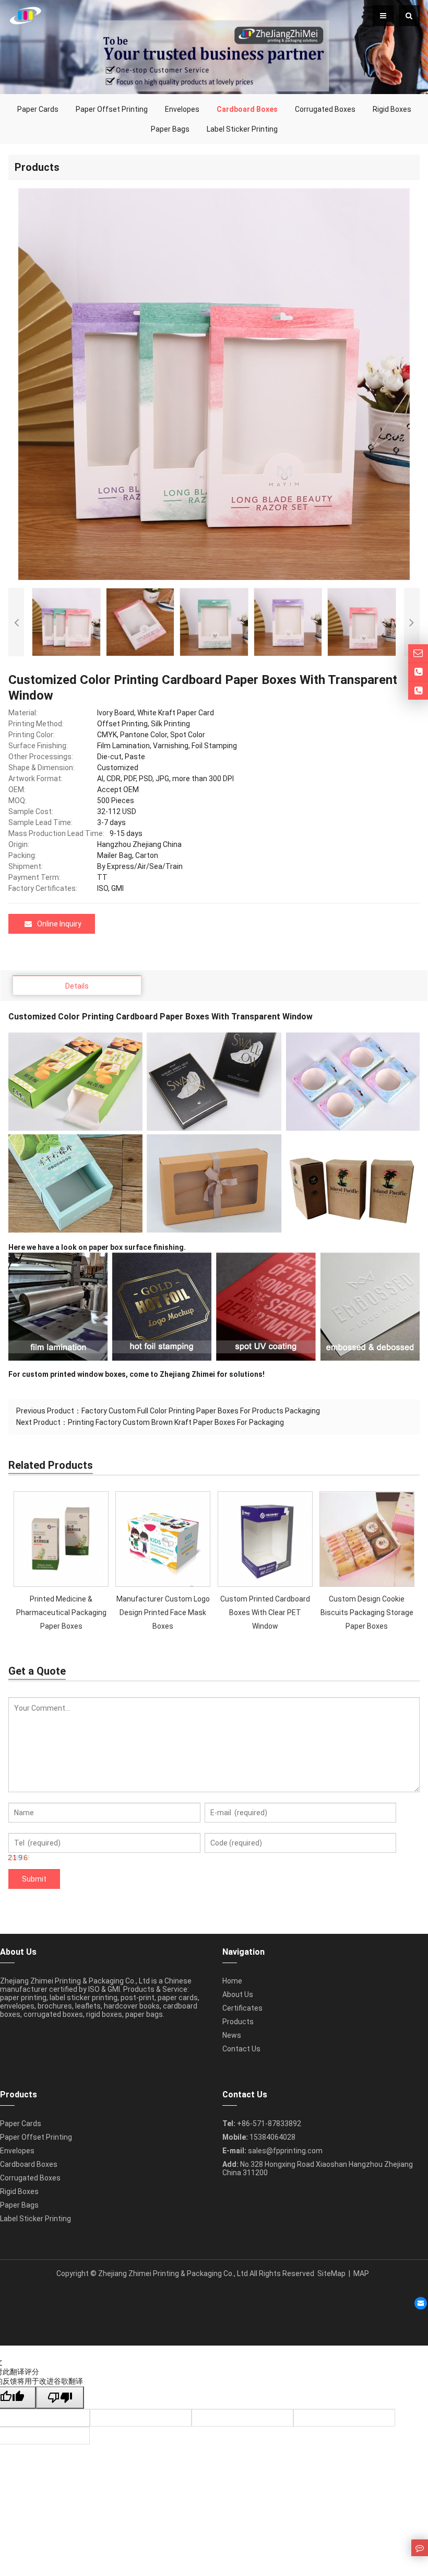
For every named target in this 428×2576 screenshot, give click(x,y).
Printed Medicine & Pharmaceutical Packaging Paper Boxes (61, 1612)
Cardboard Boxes (29, 2164)
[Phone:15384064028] (418, 691)
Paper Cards (38, 109)
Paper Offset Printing (112, 109)
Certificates (242, 2008)
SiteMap (331, 2273)
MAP (361, 2273)
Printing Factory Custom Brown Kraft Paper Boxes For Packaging (176, 1422)
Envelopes (182, 109)
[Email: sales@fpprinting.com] (418, 653)
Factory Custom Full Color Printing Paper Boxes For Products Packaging (201, 1411)
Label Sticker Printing (242, 129)
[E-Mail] (421, 2303)
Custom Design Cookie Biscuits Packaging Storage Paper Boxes (367, 1612)
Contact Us (241, 2049)
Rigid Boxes (392, 109)
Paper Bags (170, 129)
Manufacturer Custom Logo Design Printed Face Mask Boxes (163, 1612)
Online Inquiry (59, 924)
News (232, 2035)
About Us (238, 1994)
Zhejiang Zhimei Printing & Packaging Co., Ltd (173, 2273)
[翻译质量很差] (60, 2398)
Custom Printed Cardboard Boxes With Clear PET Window (265, 1612)
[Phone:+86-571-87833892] (418, 672)
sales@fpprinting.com (285, 2151)
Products (238, 2022)
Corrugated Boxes (325, 109)
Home (232, 1981)
